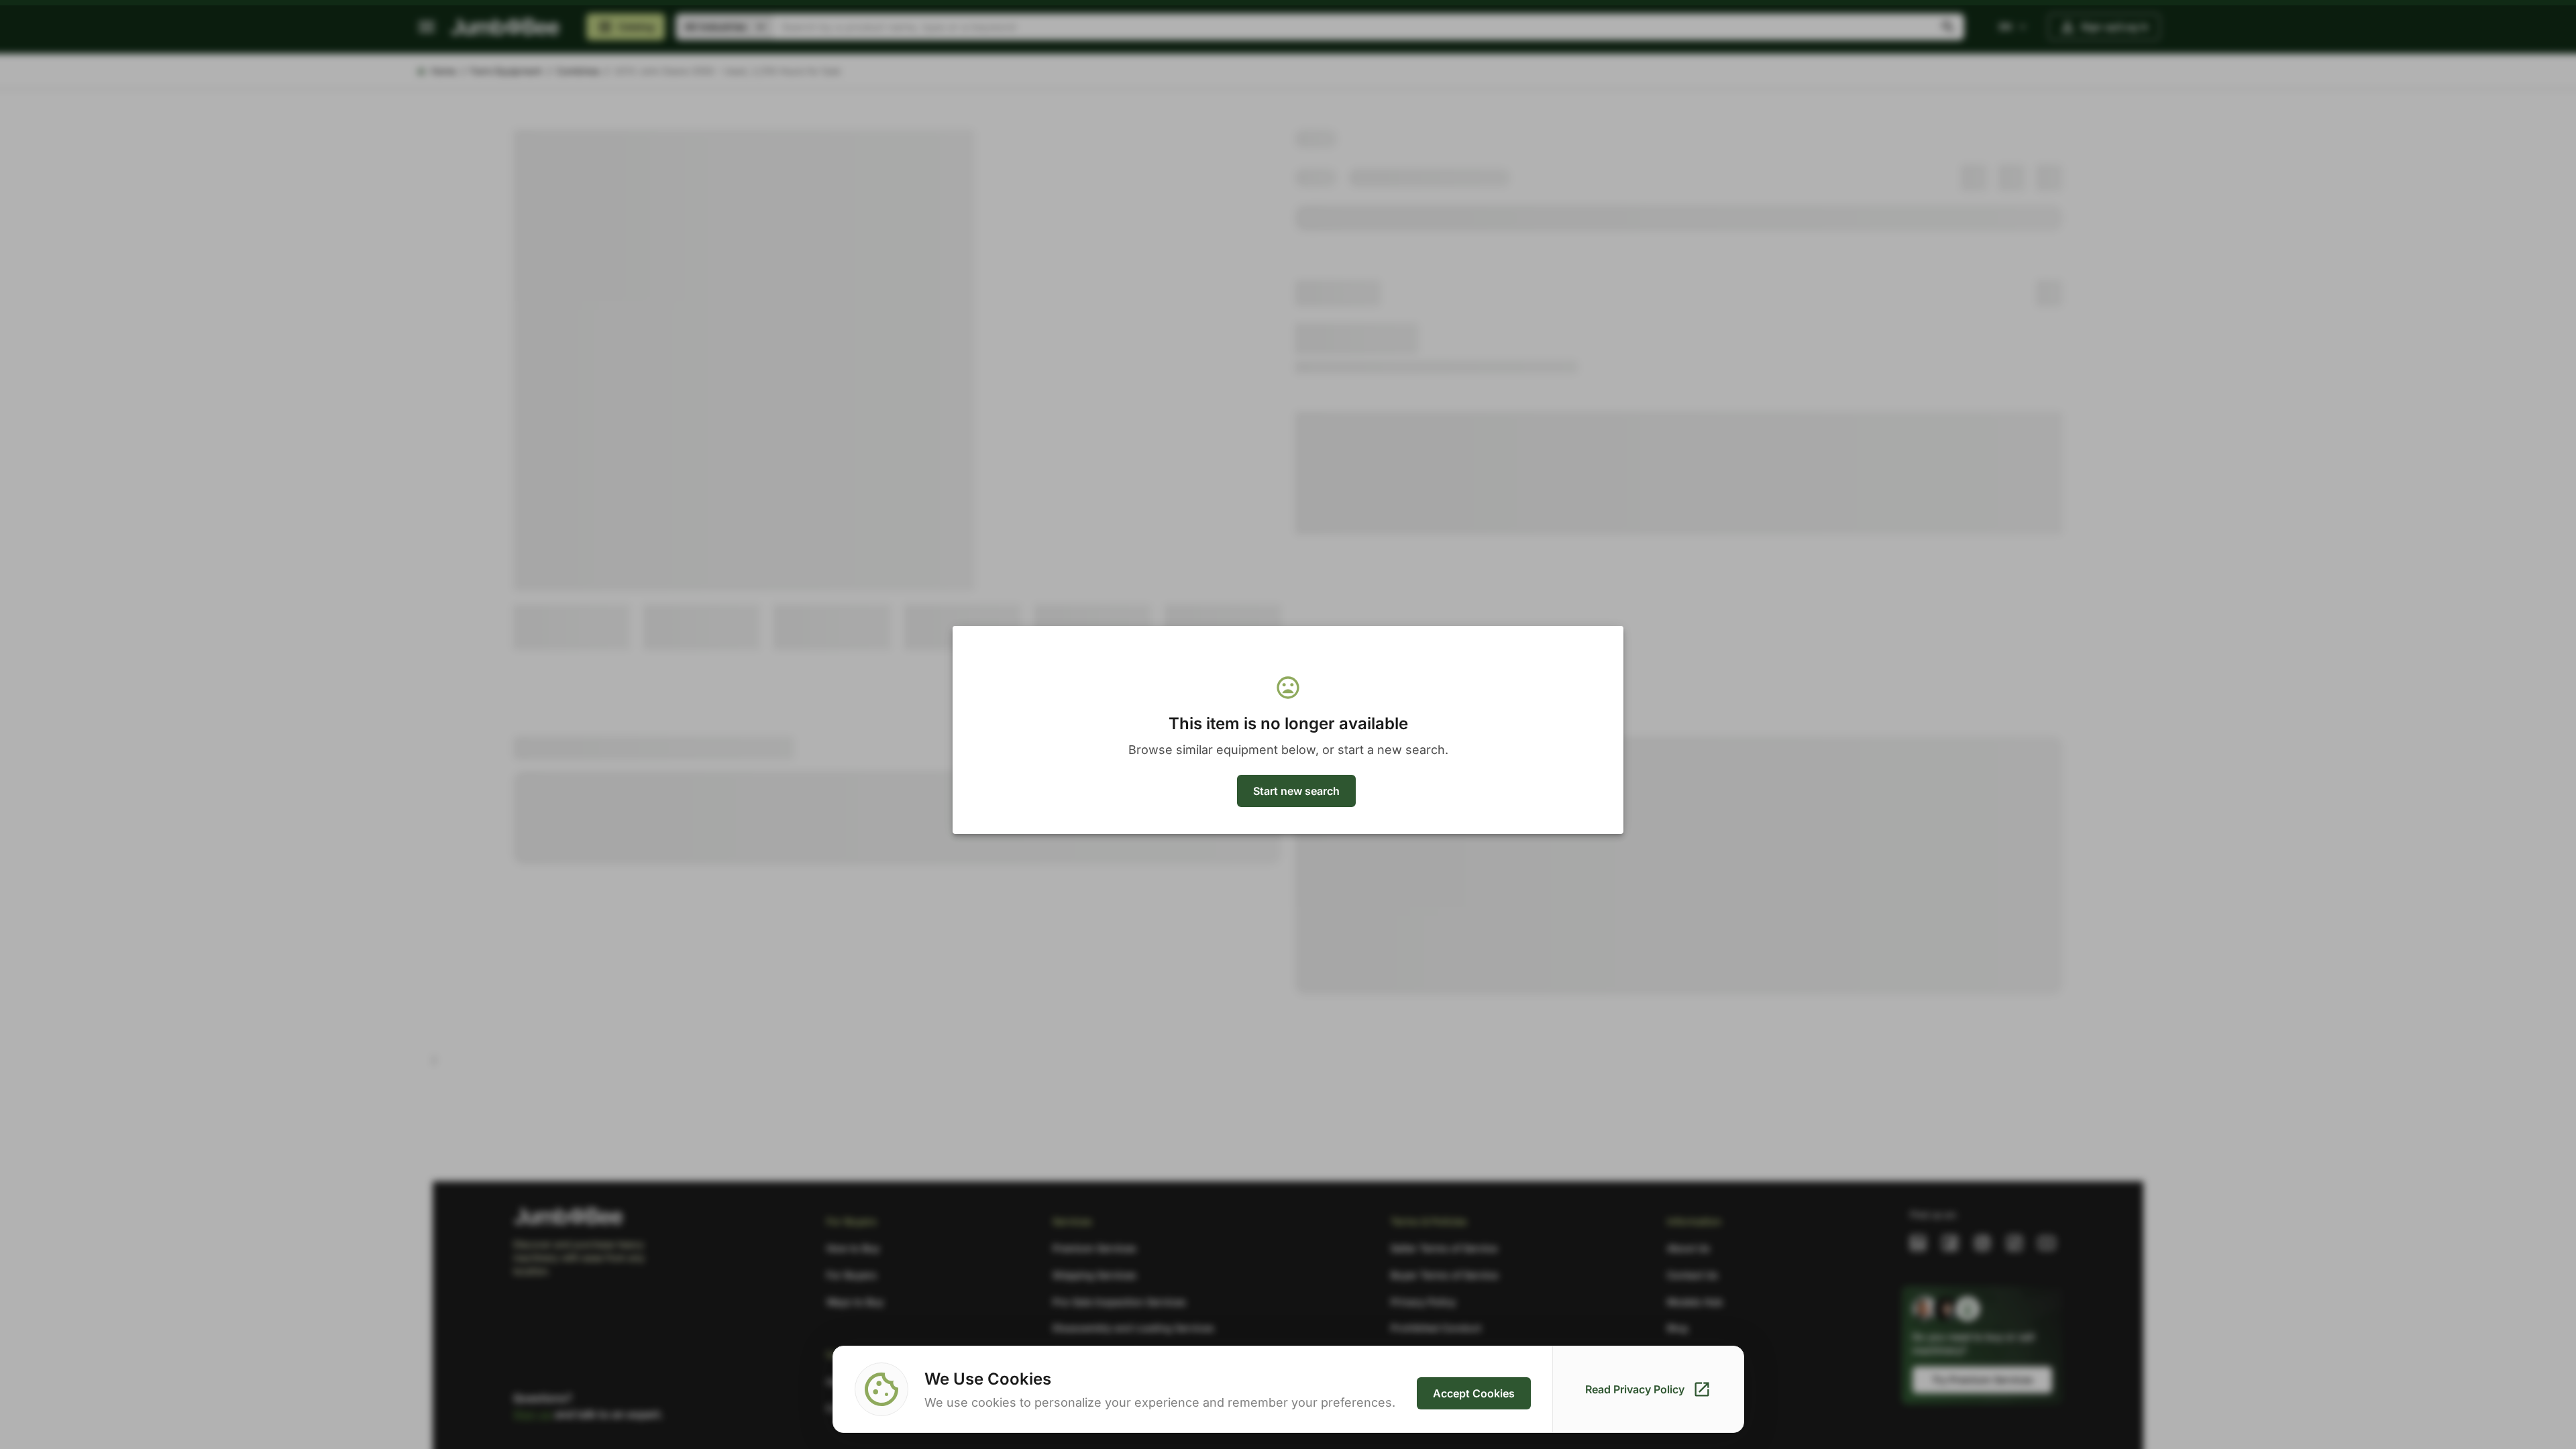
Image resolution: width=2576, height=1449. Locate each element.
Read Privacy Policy (1635, 1389)
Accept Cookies (1474, 1393)
